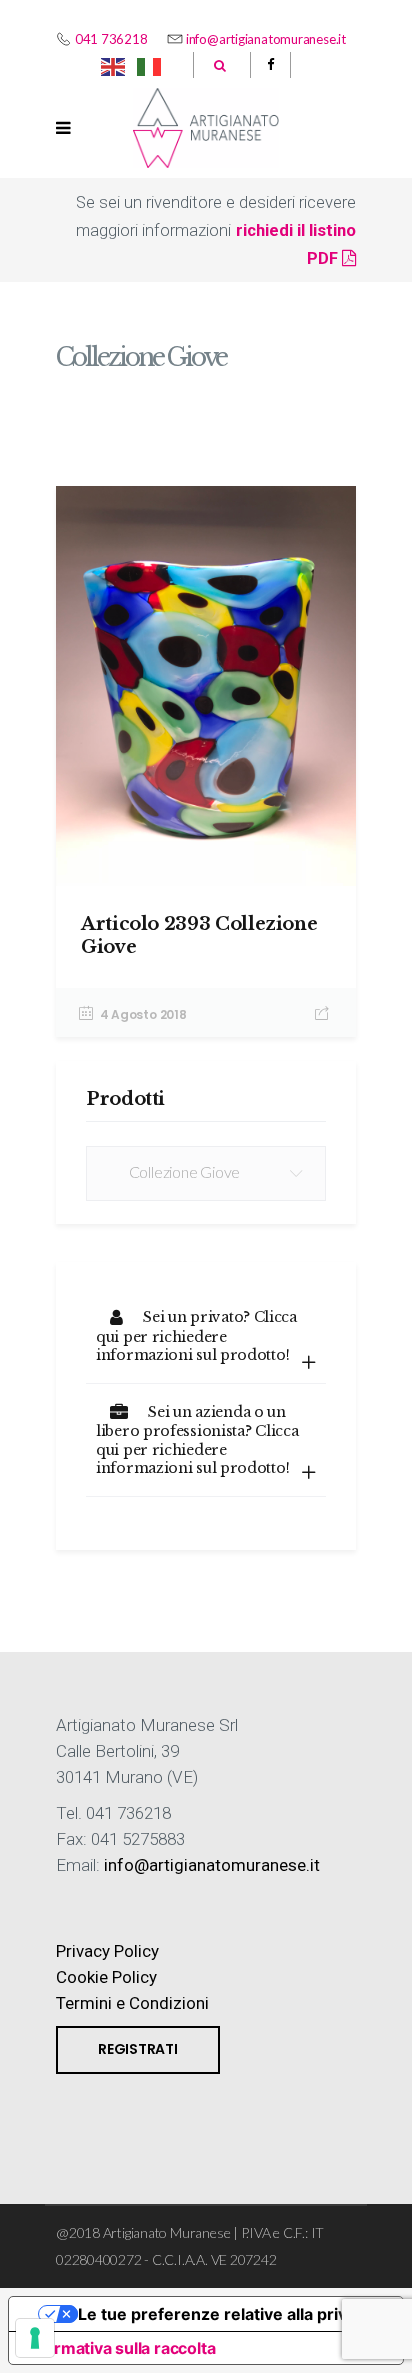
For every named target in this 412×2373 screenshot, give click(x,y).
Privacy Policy (107, 1951)
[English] (114, 65)
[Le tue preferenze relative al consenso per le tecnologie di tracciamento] (35, 2338)
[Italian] (150, 65)
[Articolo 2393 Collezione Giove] (206, 686)
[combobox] (206, 1173)
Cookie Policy (106, 1977)
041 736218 (111, 39)
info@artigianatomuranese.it (266, 39)
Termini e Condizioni (132, 2003)
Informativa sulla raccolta (120, 2348)
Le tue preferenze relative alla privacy (226, 2314)
